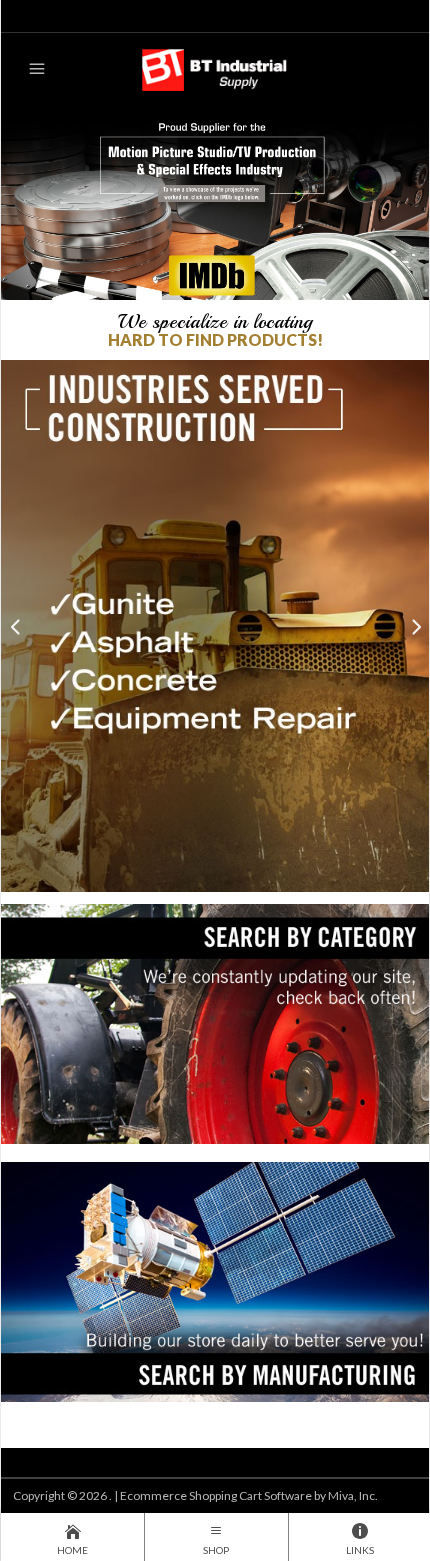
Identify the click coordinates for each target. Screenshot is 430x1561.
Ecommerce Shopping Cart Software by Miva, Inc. (249, 1495)
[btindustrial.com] (215, 68)
